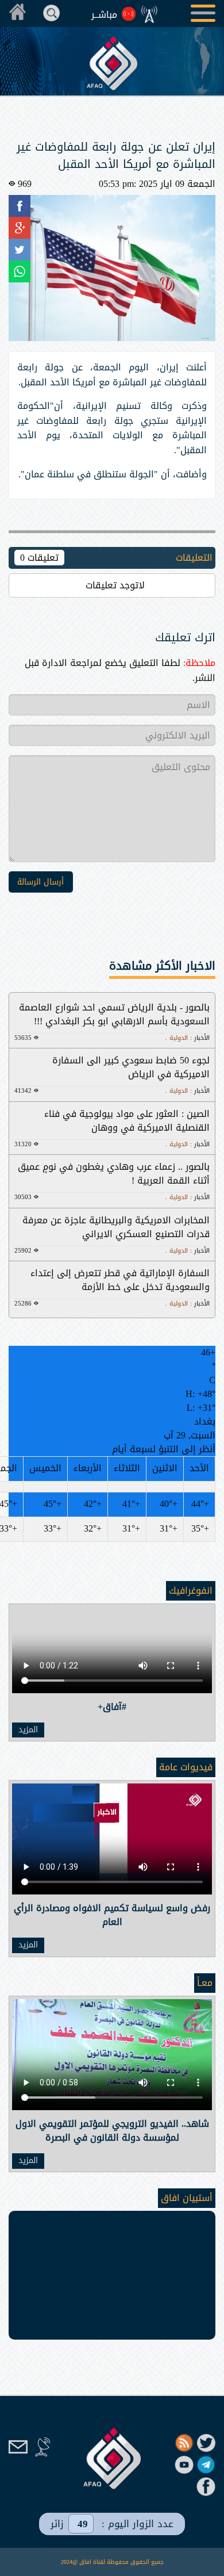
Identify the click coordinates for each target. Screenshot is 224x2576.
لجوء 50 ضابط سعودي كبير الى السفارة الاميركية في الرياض (131, 1067)
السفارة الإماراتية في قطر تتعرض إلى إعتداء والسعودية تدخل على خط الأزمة (120, 1280)
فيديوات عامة (186, 1767)
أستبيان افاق (187, 2198)
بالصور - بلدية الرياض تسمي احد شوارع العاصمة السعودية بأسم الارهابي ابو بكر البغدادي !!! (114, 1014)
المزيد (28, 1730)
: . (188, 1038)
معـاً (205, 1983)
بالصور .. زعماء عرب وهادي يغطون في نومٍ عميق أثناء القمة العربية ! (114, 1174)
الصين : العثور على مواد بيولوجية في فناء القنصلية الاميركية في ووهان (127, 1121)
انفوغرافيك (191, 1591)
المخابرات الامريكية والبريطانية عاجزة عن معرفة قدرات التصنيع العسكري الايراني (116, 1227)
